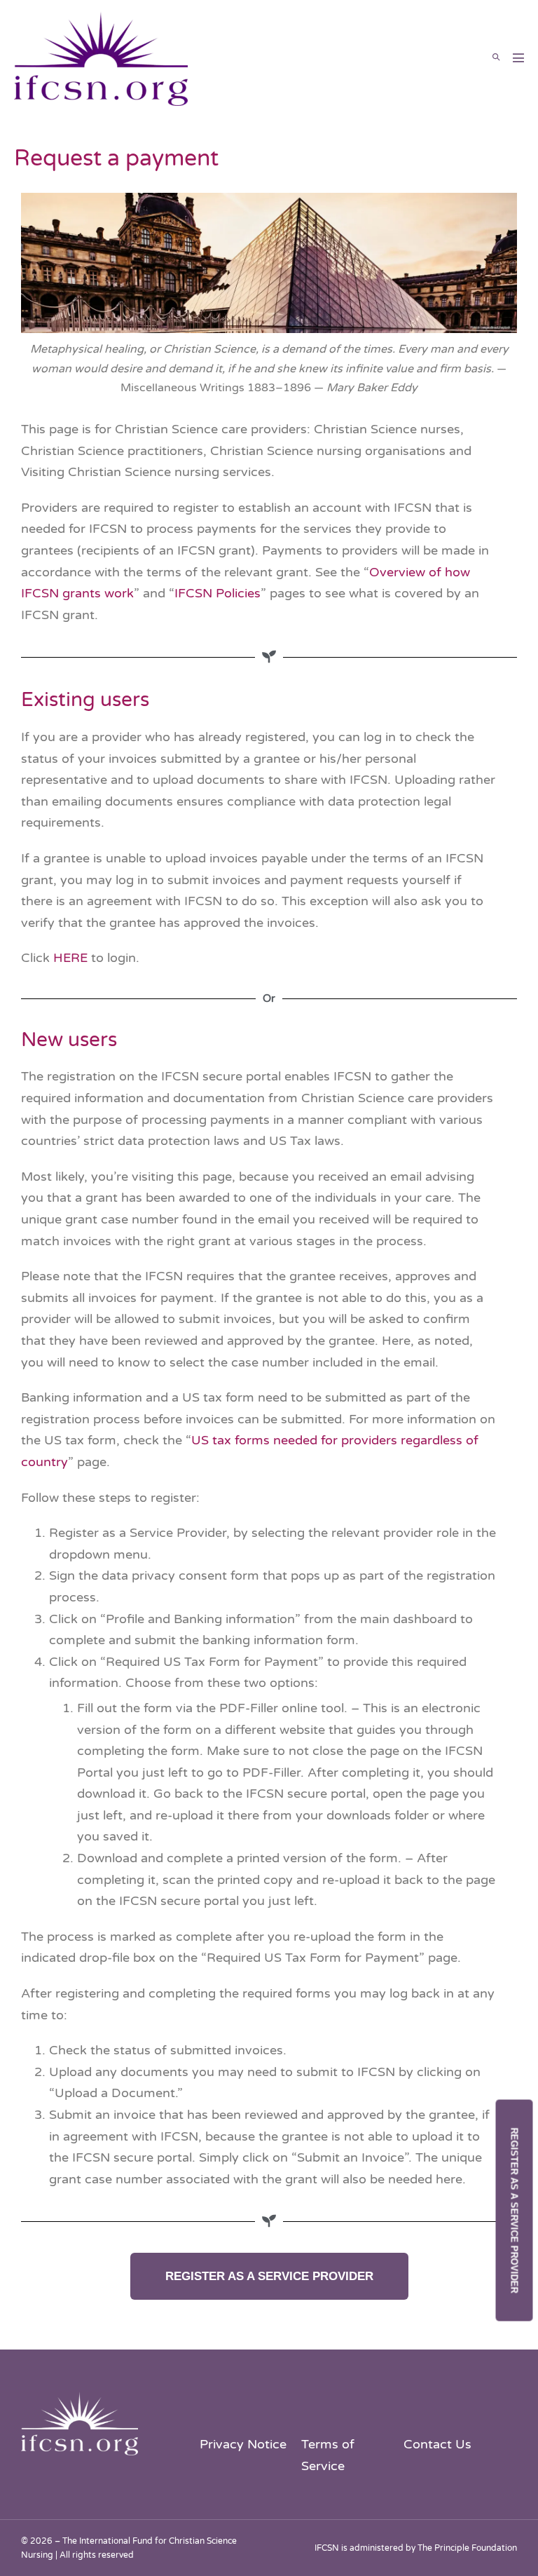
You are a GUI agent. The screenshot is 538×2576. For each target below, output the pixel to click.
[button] (496, 57)
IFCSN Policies (218, 593)
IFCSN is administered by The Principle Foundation (416, 2548)
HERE (70, 958)
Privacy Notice (243, 2444)
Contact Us (437, 2444)
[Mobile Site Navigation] (518, 57)
